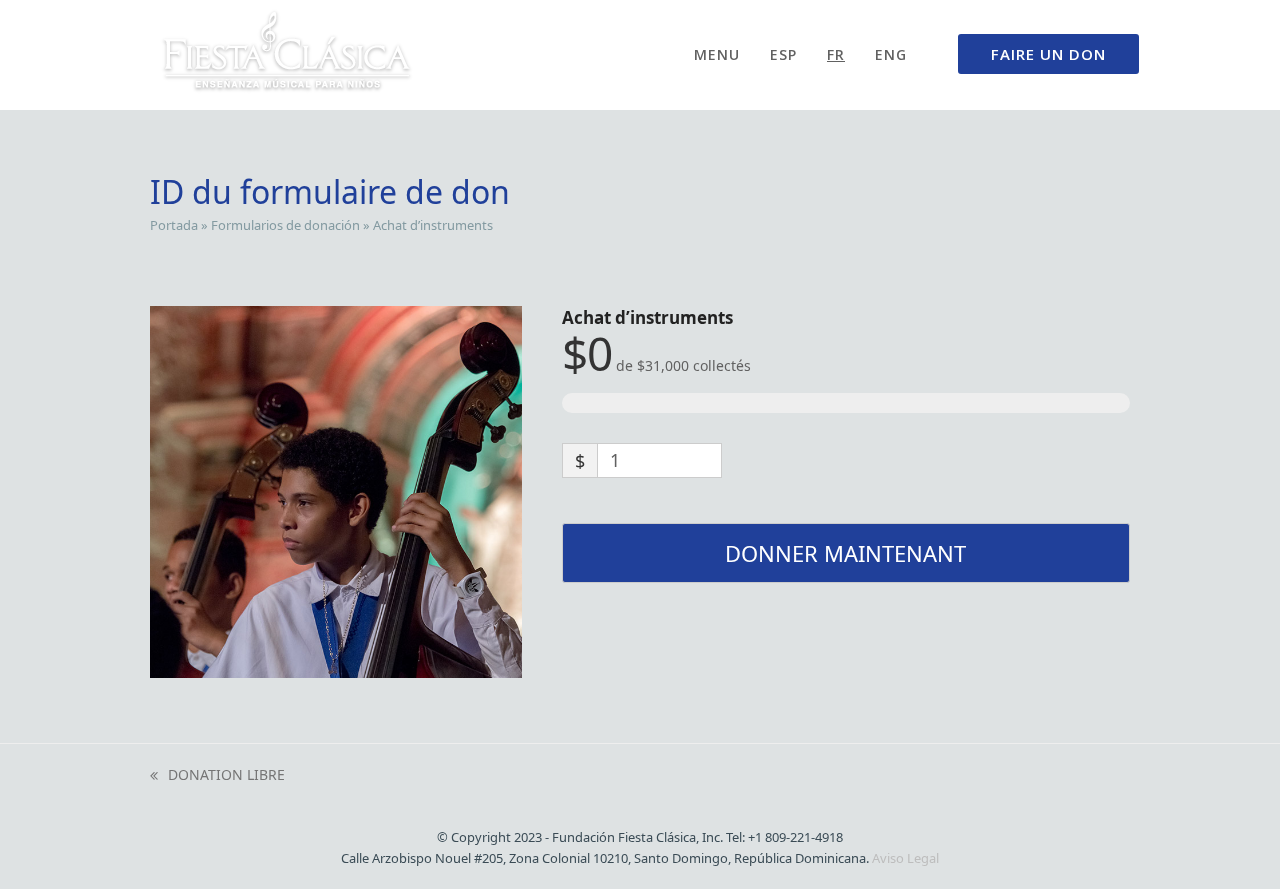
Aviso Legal (905, 858)
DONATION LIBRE (217, 776)
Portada (174, 225)
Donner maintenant (845, 553)
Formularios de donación (285, 225)
